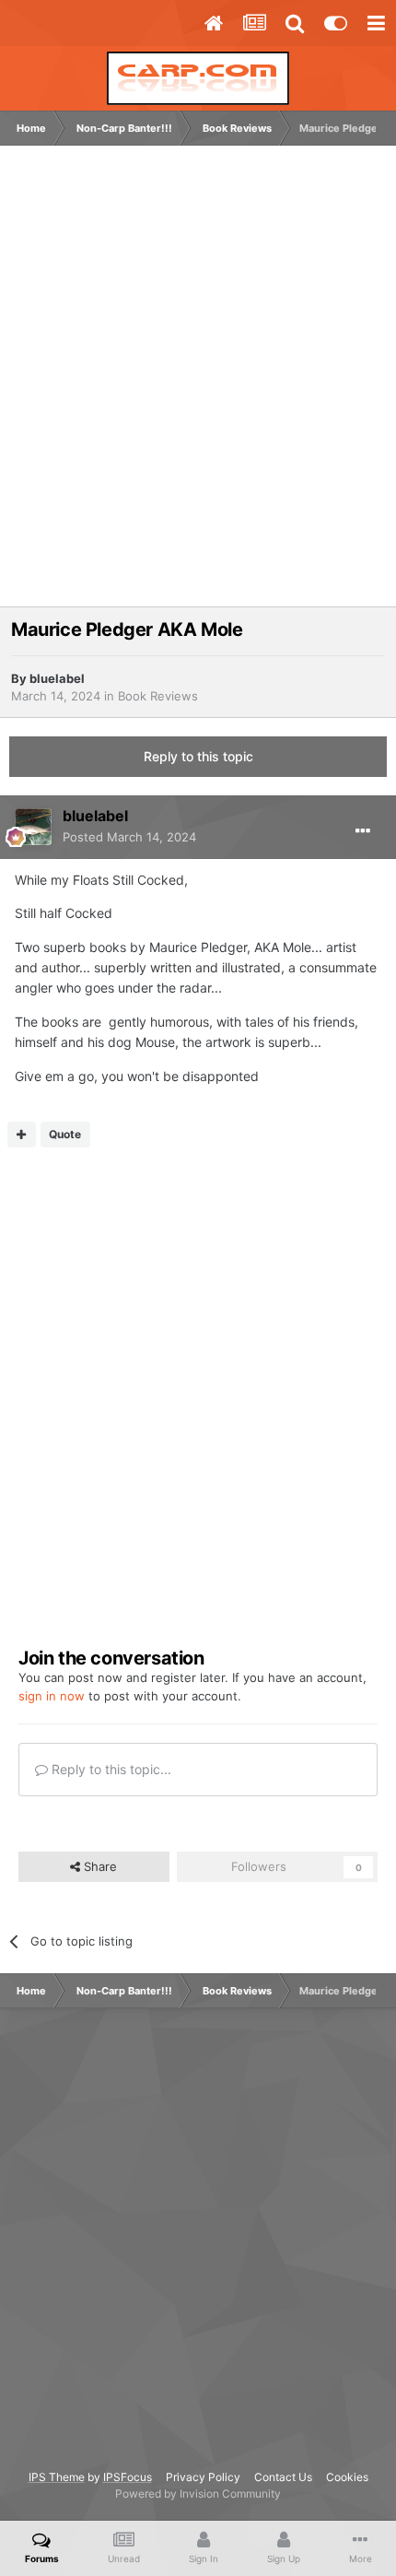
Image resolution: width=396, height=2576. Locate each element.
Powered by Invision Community (198, 2494)
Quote (65, 1134)
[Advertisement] (198, 385)
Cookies (347, 2477)
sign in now (52, 1696)
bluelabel (57, 678)
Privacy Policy (203, 2477)
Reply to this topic (198, 756)
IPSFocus (128, 2477)
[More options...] (363, 831)
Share (99, 1866)
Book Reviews (158, 696)
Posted (129, 837)
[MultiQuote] (22, 1135)
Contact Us (283, 2477)
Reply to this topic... (110, 1769)
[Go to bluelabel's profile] (33, 827)
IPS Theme (57, 2477)
